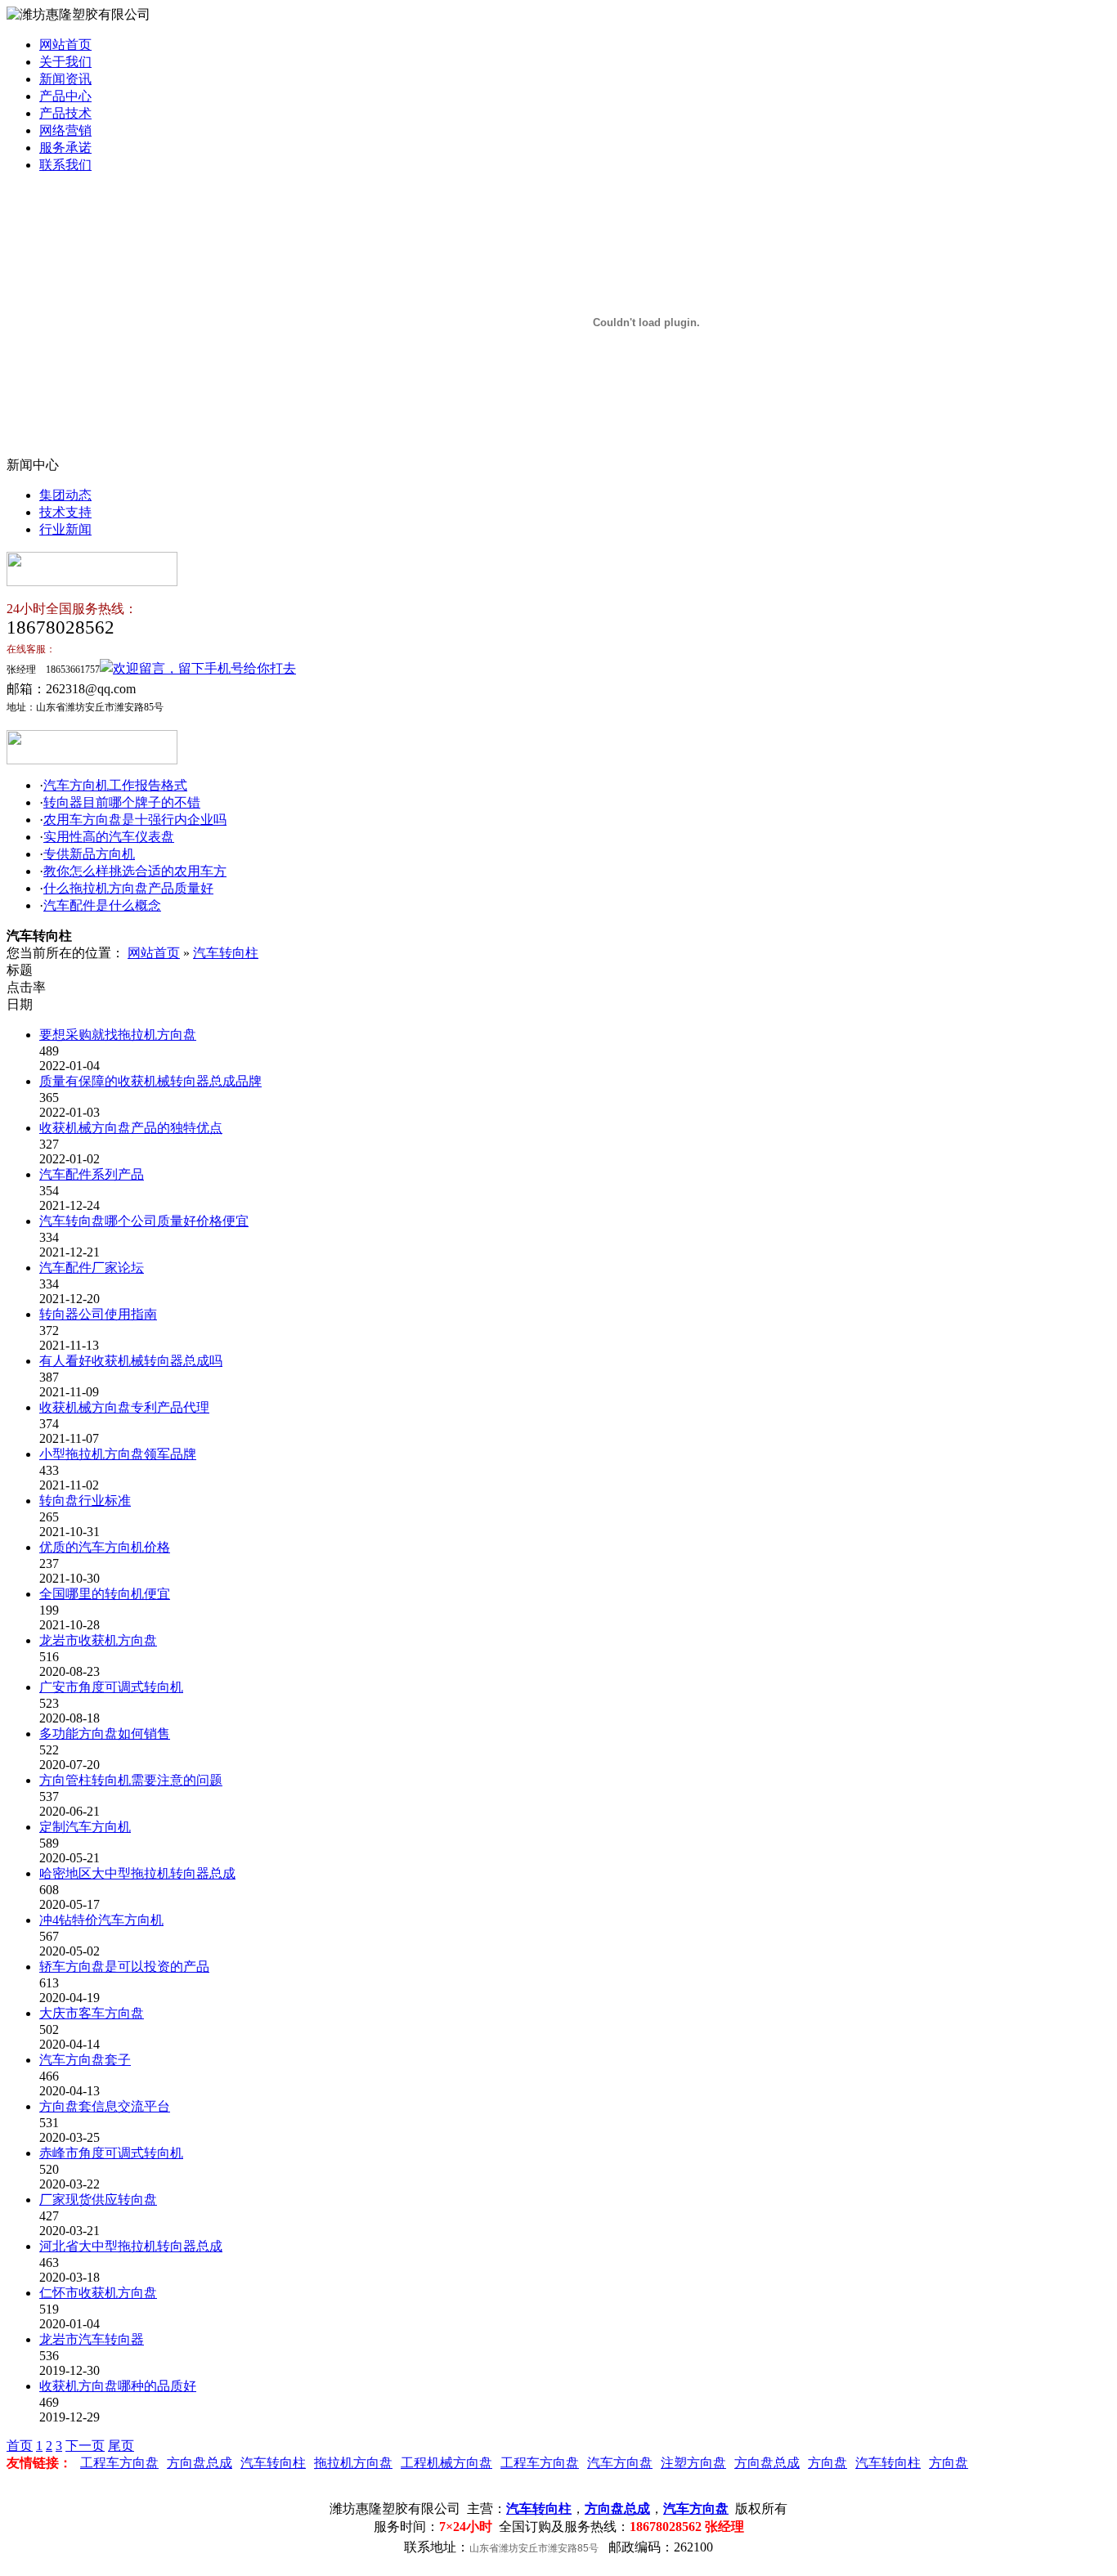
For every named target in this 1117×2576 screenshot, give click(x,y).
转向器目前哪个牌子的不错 (122, 802)
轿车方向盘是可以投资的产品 (124, 1967)
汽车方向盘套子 (85, 2060)
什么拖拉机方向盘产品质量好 (128, 888)
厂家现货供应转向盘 (98, 2200)
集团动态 (65, 495)
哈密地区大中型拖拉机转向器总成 (137, 1873)
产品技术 (65, 113)
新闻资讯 (65, 79)
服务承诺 (65, 148)
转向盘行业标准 (85, 1501)
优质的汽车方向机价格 (105, 1547)
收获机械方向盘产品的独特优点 (131, 1128)
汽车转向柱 (226, 953)
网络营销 (65, 130)
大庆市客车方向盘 (92, 2013)
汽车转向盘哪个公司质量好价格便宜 (144, 1221)
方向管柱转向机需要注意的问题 (131, 1780)
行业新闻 (65, 529)
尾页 (121, 2446)
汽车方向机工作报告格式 (115, 785)
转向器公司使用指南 (98, 1314)
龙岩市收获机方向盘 (98, 1640)
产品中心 (65, 96)
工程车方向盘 (119, 2463)
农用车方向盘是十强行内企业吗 (135, 820)
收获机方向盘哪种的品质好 (118, 2386)
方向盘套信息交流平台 (105, 2106)
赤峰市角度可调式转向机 (111, 2153)
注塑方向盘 (693, 2463)
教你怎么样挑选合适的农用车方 (135, 871)
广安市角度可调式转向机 (111, 1687)
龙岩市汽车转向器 (92, 2339)
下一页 (85, 2446)
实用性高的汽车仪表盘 (109, 837)
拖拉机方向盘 (353, 2463)
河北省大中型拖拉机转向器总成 (131, 2246)
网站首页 (65, 45)
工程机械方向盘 (446, 2463)
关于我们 (65, 62)
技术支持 (65, 512)
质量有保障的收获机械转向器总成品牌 (150, 1081)
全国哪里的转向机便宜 (105, 1594)
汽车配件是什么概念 (102, 905)
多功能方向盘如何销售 (105, 1734)
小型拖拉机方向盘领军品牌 (118, 1454)
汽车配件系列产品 (92, 1174)
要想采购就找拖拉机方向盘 (118, 1035)
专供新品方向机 (89, 854)
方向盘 (828, 2463)
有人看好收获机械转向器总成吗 (131, 1361)
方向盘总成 (200, 2463)
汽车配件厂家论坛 (92, 1268)
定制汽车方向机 (85, 1827)
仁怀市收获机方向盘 (98, 2293)
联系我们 (65, 165)
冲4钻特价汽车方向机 (101, 1920)
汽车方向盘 (620, 2463)
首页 (20, 2446)
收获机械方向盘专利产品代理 (124, 1407)
